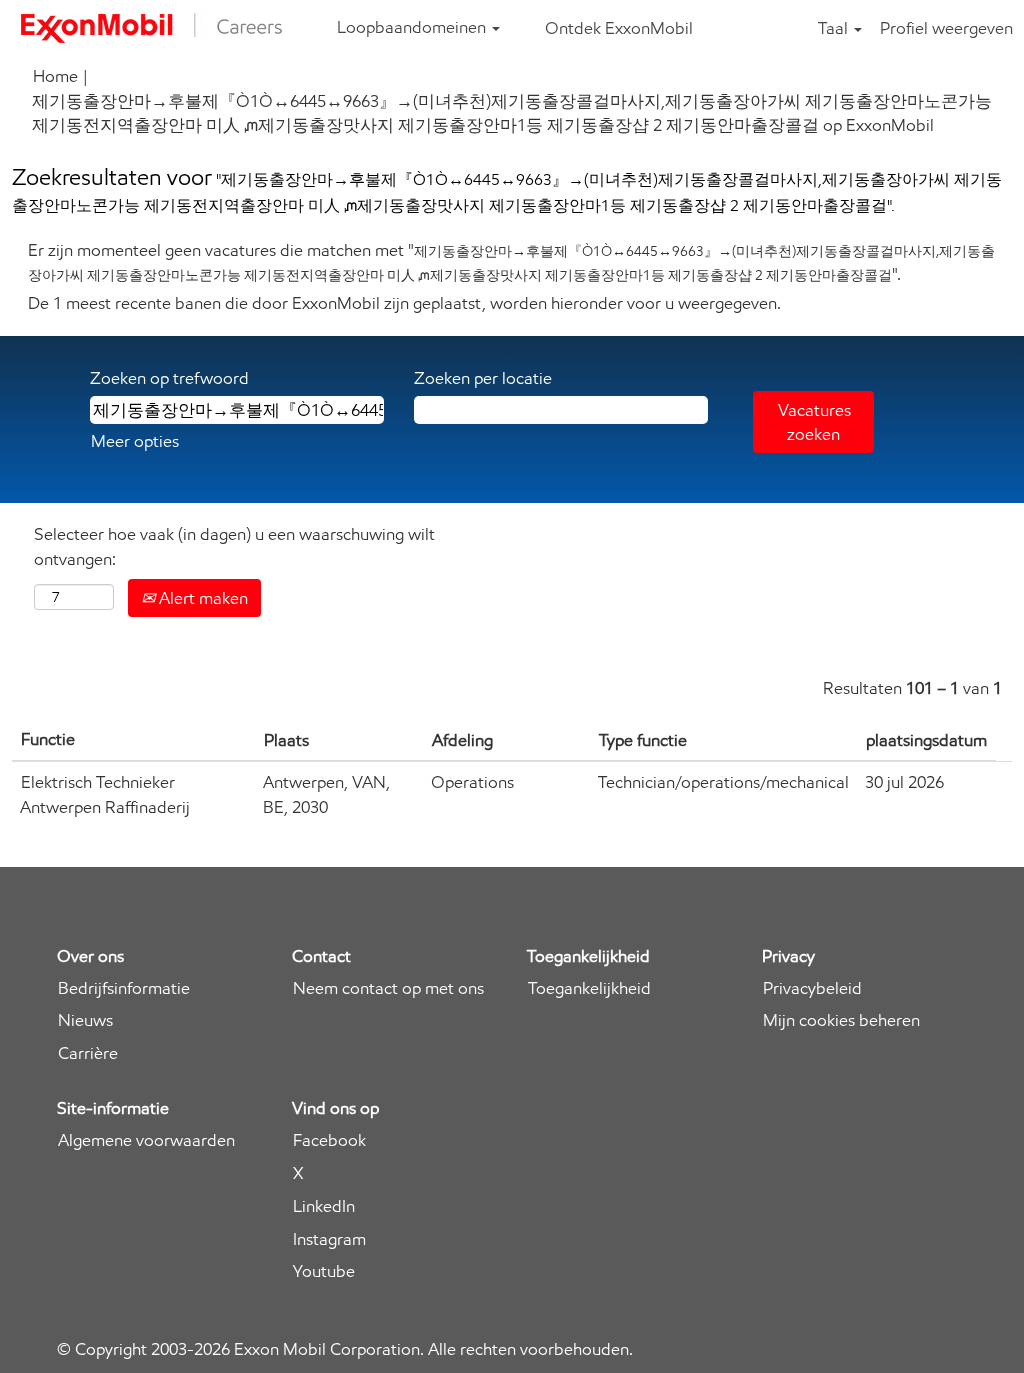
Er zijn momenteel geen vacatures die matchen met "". (511, 262)
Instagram (329, 1239)
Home (55, 76)
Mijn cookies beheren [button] (841, 1020)
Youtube (324, 1271)
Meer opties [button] (135, 441)
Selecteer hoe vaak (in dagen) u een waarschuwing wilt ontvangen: (234, 546)
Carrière (88, 1053)
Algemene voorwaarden (146, 1140)
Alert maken (201, 598)
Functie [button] (48, 739)
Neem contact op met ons (388, 988)
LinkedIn (324, 1206)
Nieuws (85, 1020)
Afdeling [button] (462, 740)
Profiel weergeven (946, 28)
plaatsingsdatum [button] (926, 740)
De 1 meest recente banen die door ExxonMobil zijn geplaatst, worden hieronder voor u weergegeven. (404, 303)
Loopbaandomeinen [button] (413, 27)
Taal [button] (835, 28)
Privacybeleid (812, 988)
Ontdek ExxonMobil (619, 28)
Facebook (329, 1140)
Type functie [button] (643, 740)
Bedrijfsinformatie (124, 988)
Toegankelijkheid (589, 988)
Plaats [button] (286, 740)
